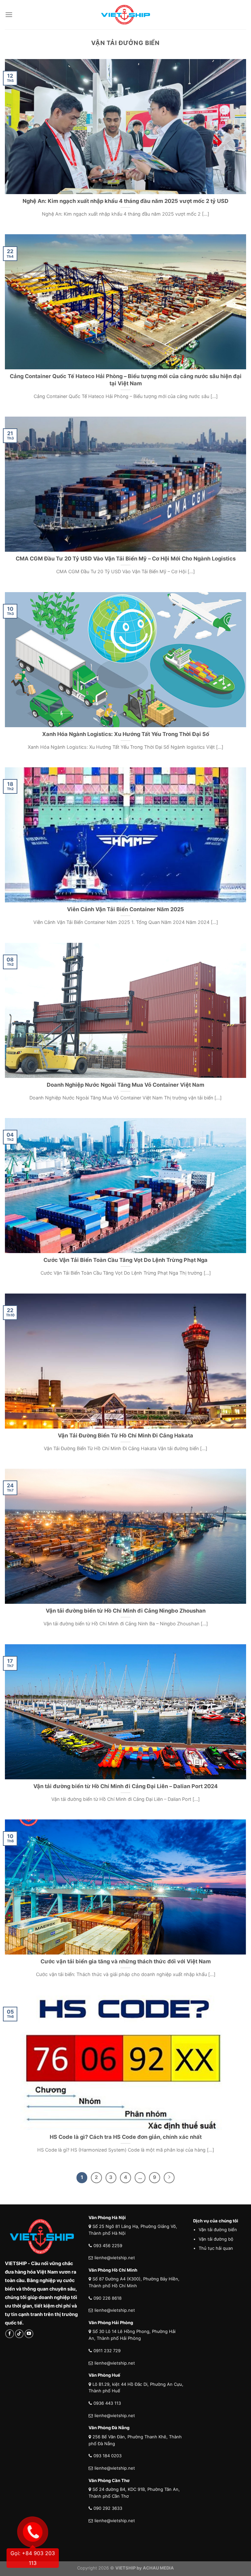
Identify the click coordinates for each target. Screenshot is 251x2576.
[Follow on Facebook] (10, 2334)
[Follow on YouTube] (29, 2334)
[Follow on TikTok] (19, 2334)
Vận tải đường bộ (216, 2239)
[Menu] (9, 15)
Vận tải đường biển (218, 2230)
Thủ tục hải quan (216, 2248)
